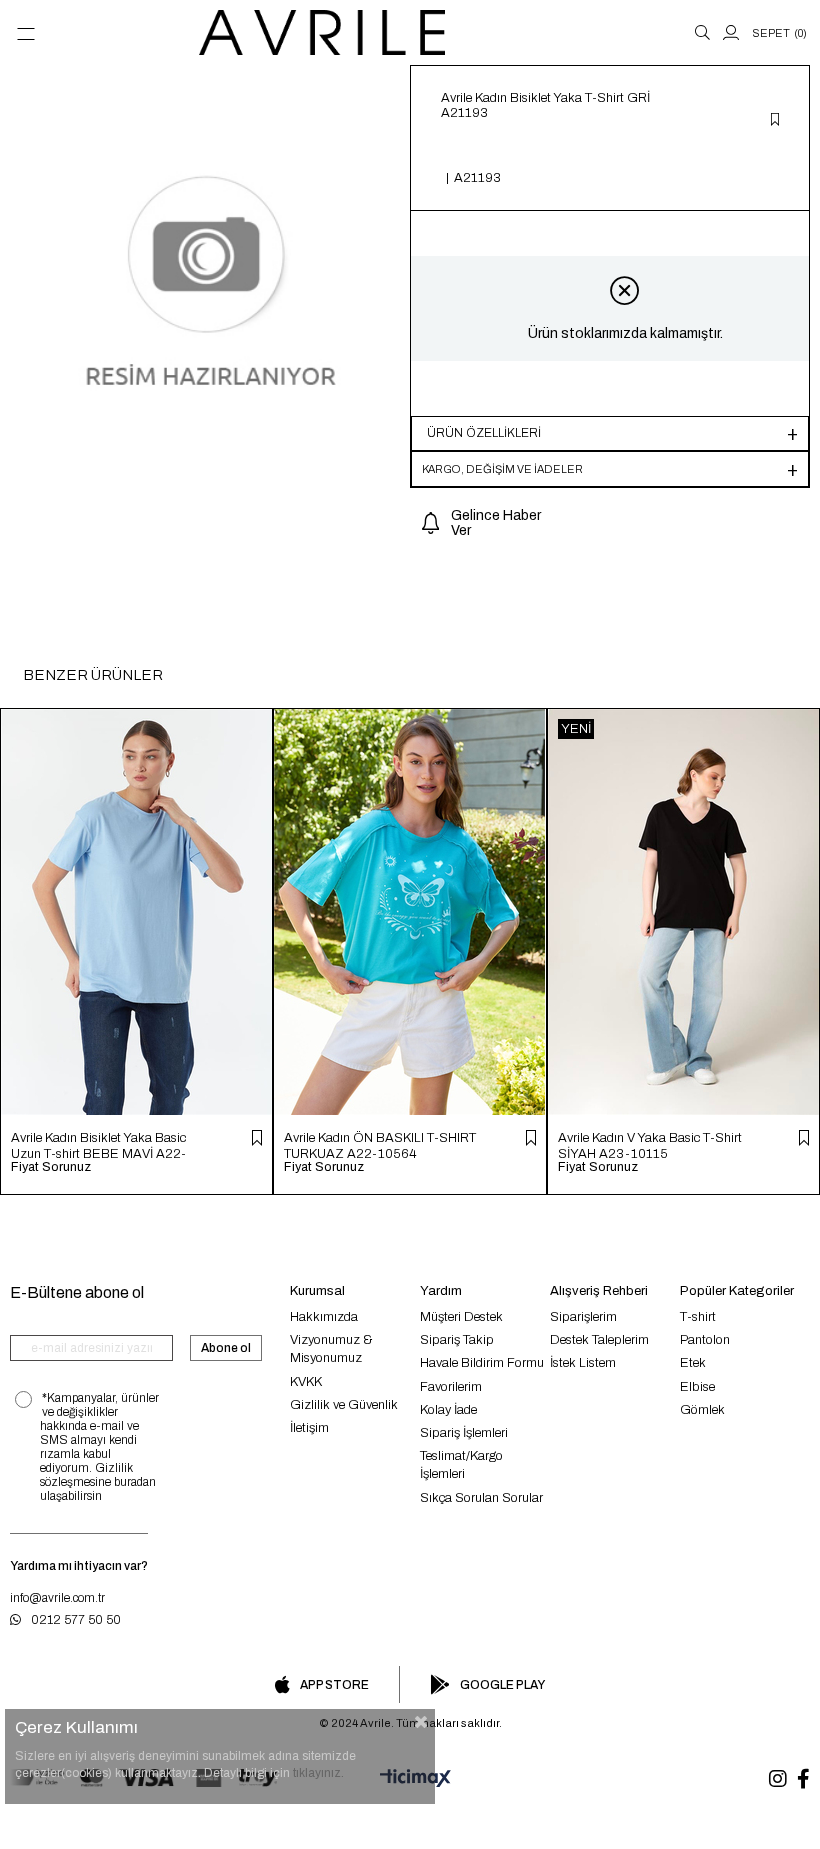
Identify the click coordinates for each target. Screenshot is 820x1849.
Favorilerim (451, 1387)
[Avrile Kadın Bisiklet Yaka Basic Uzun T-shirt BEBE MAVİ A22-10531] (136, 912)
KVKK (306, 1382)
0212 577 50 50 (76, 1620)
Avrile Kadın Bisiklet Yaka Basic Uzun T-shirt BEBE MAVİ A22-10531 (98, 1145)
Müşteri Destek (461, 1317)
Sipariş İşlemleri (464, 1433)
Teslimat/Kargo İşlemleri (461, 1465)
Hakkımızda (324, 1317)
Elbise (697, 1387)
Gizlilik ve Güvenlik (344, 1405)
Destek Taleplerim (599, 1340)
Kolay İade (448, 1410)
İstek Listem (583, 1363)
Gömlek (702, 1410)
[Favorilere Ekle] (775, 121)
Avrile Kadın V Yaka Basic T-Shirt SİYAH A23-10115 (650, 1145)
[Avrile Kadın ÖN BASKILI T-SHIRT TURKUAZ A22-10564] (409, 912)
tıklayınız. (318, 1773)
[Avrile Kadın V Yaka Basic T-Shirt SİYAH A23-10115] (683, 912)
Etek (693, 1363)
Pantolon (705, 1340)
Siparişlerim (583, 1317)
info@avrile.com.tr (57, 1598)
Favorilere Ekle (257, 1138)
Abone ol (226, 1348)
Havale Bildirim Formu (482, 1363)
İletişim (309, 1428)
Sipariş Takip (457, 1340)
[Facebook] (803, 1779)
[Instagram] (778, 1779)
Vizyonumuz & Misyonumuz (331, 1349)
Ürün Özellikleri (484, 433)
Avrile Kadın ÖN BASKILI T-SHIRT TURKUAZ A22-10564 (380, 1145)
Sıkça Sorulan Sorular (481, 1498)
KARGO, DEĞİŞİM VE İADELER (502, 469)
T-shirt (698, 1317)
